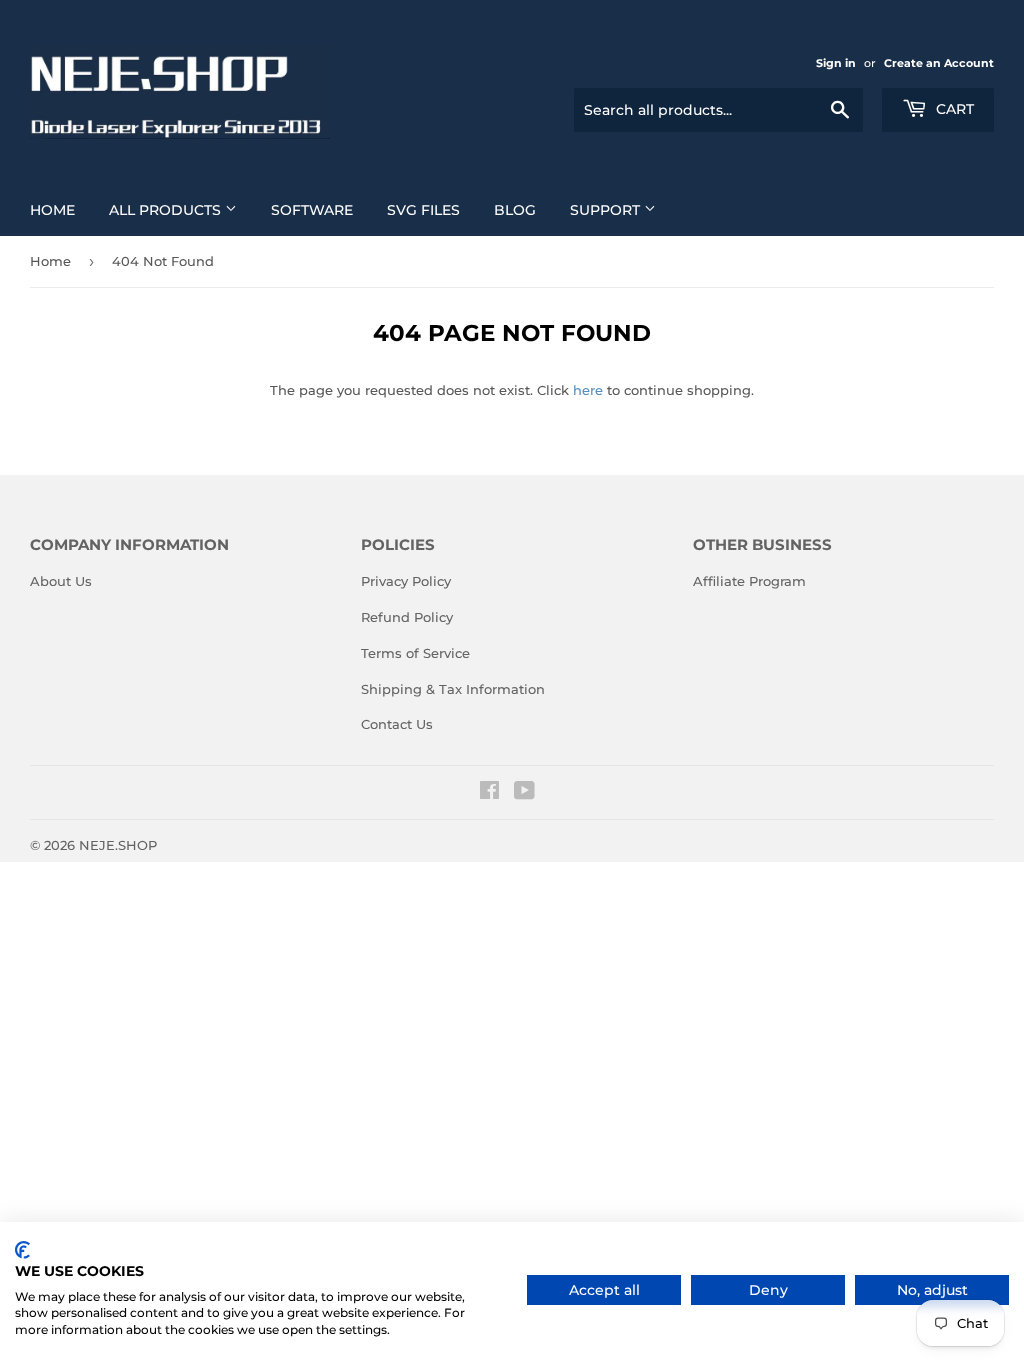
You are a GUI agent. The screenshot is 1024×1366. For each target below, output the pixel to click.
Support (607, 210)
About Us (61, 581)
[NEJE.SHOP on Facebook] (489, 793)
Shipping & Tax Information (453, 689)
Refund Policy (407, 617)
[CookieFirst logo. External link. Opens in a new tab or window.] (22, 1250)
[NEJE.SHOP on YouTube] (524, 793)
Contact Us (397, 724)
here (588, 390)
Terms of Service (415, 653)
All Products (167, 210)
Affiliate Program (749, 581)
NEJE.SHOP (118, 845)
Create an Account (939, 63)
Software (312, 210)
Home (52, 210)
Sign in (836, 63)
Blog (515, 210)
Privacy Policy (406, 581)
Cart (953, 109)
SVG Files (423, 210)
